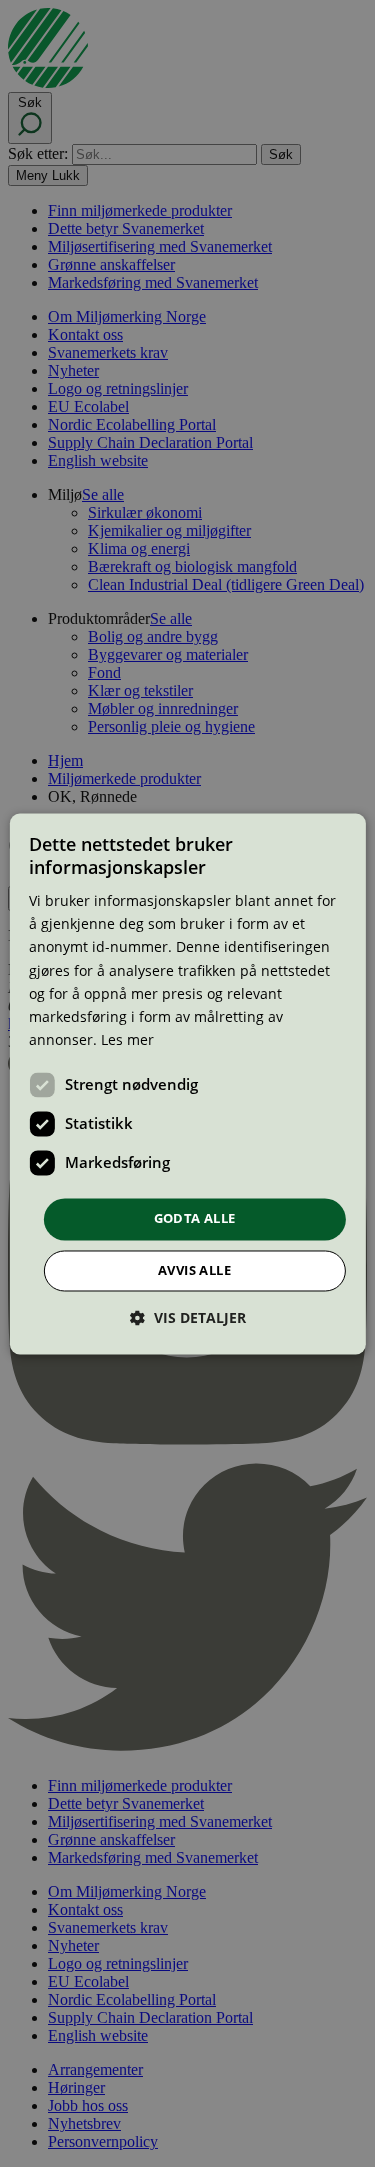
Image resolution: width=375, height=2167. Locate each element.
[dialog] (187, 1083)
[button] (188, 1317)
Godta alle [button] (195, 1218)
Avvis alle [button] (194, 1270)
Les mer (127, 1039)
